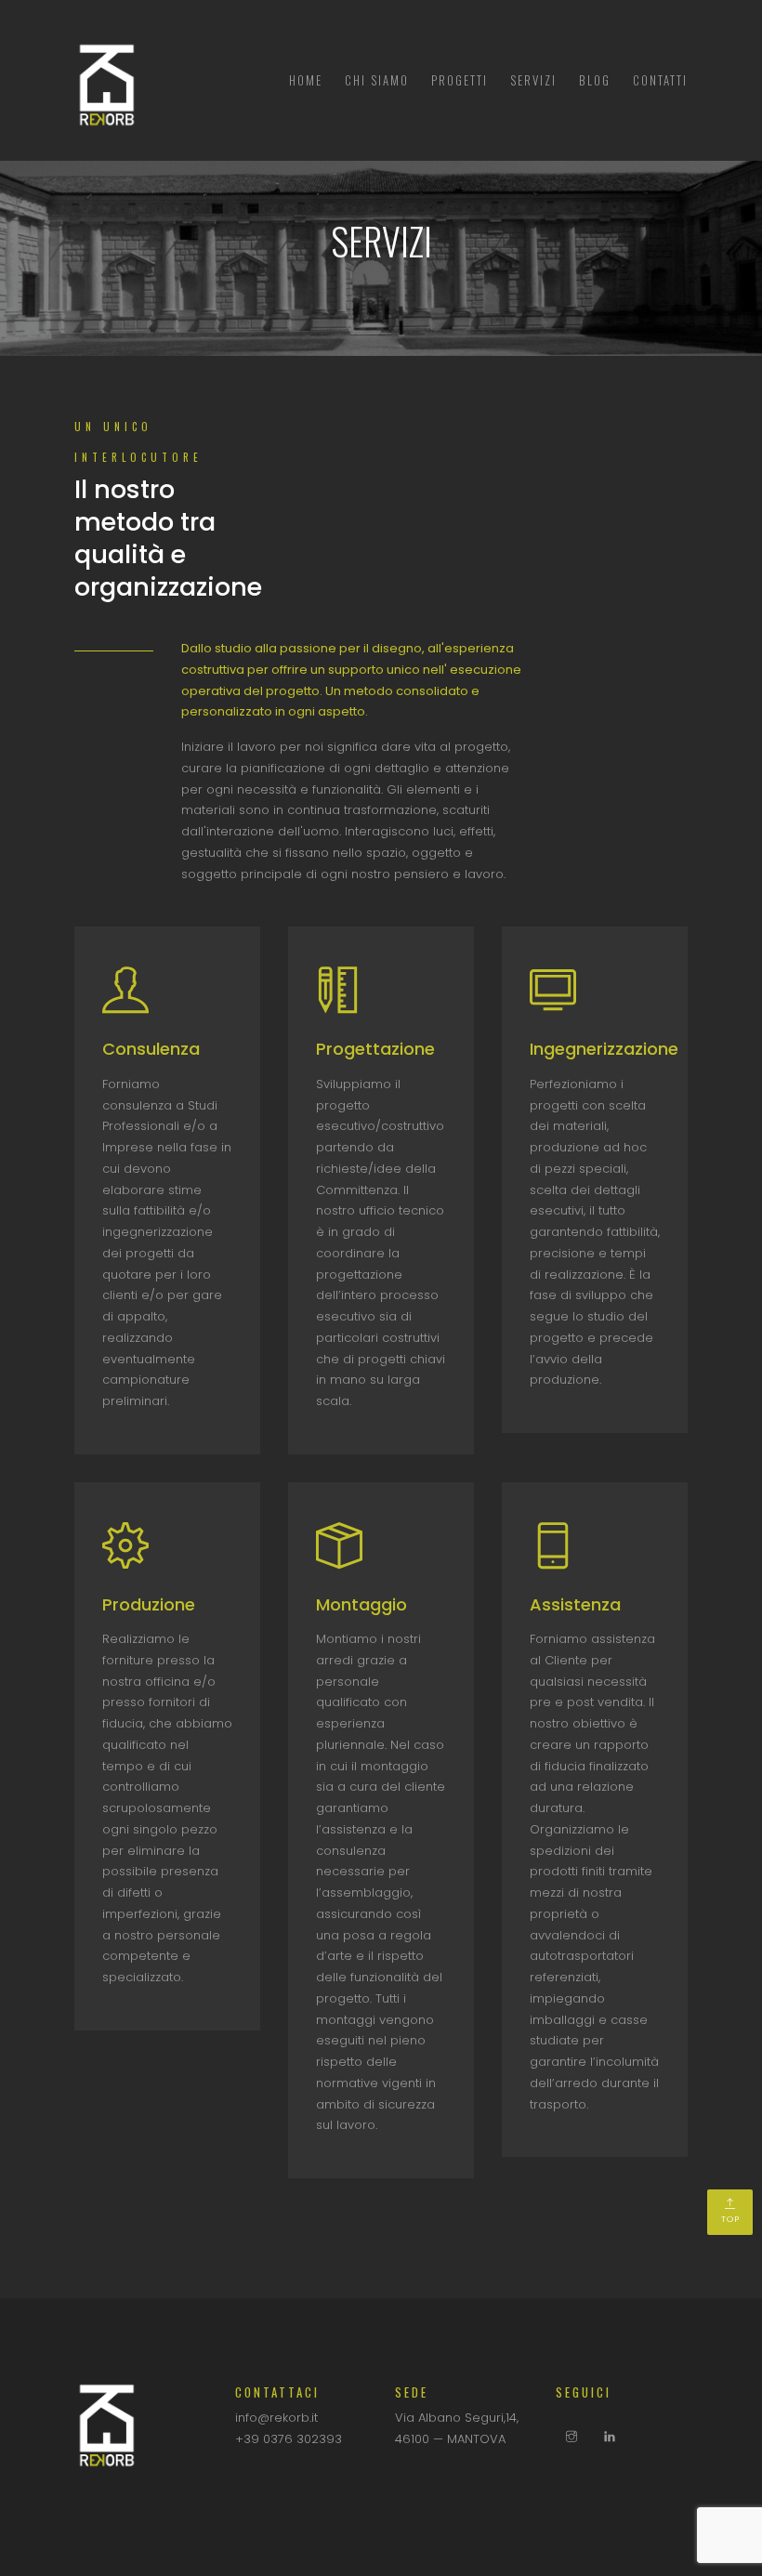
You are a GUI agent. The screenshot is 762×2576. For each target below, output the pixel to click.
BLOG (595, 80)
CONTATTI (660, 80)
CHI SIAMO (377, 80)
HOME (306, 80)
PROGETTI (460, 80)
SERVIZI (533, 80)
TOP (730, 2219)
